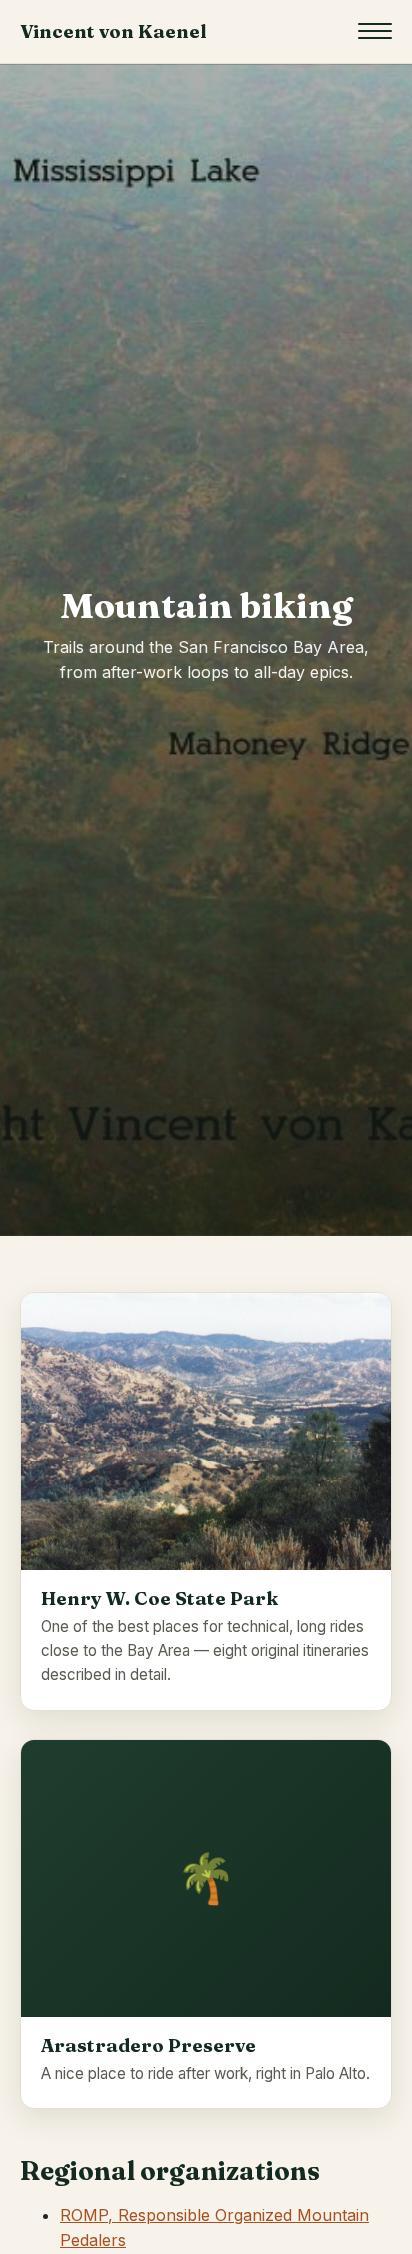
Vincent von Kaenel (113, 31)
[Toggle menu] (375, 31)
